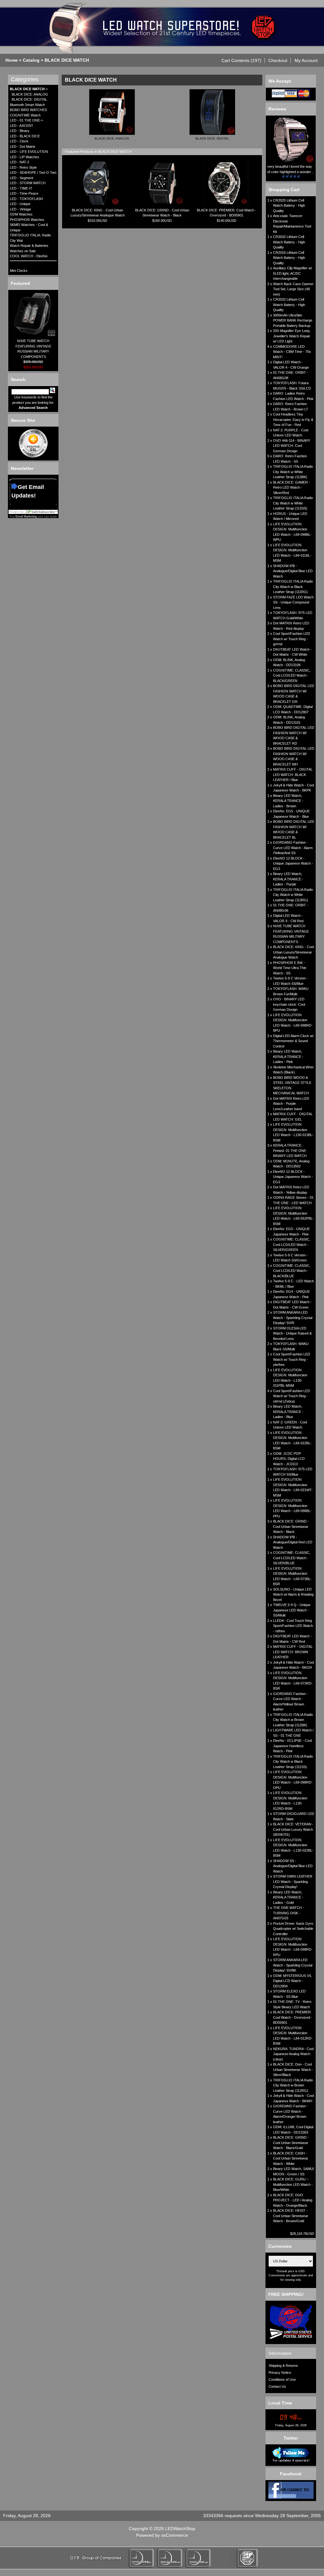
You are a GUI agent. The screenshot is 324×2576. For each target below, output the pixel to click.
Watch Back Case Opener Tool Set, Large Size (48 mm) (293, 289)
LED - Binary (20, 131)
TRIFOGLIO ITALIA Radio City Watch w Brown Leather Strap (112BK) (293, 1720)
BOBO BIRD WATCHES (28, 110)
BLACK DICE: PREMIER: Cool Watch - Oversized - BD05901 (293, 2017)
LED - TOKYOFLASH (26, 199)
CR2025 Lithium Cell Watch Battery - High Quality (289, 206)
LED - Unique (20, 204)
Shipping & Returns (283, 2366)
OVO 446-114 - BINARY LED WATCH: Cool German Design (292, 446)
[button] (242, 60)
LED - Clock (19, 141)
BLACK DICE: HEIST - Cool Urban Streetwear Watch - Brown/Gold (291, 2216)
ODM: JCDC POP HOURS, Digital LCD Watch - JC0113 (289, 1459)
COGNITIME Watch (25, 115)
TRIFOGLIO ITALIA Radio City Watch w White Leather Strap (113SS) (293, 503)
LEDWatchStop (180, 2529)
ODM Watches (21, 214)
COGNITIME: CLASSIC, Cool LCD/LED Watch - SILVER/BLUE (292, 1558)
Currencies (280, 2246)
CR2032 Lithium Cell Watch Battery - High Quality (289, 305)
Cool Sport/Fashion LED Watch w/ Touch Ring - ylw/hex (292, 1359)
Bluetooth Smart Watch (27, 105)
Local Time (280, 2403)
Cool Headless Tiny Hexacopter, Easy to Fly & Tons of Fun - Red (293, 419)
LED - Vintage (20, 209)
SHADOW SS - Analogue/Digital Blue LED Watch (293, 1866)
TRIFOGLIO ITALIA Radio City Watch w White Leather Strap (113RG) (293, 895)
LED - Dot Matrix (23, 147)
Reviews (277, 109)
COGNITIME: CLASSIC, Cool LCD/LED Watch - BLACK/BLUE (292, 1271)
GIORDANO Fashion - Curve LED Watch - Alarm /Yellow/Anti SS (293, 848)
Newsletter (22, 468)
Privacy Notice (280, 2373)
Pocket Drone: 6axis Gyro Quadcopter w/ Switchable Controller (293, 1929)
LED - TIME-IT (21, 188)
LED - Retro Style (23, 167)
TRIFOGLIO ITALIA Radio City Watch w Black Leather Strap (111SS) (293, 1762)
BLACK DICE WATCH (67, 60)
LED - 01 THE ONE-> (26, 120)
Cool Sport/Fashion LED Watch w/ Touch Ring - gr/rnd (292, 639)
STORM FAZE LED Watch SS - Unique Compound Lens (293, 602)
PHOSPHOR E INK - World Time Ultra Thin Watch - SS (290, 968)
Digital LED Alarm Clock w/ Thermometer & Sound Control (293, 1041)
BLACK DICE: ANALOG (30, 94)
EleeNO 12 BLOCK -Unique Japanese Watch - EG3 (293, 863)
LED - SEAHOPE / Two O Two (33, 172)
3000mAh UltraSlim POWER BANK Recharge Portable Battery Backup (293, 320)
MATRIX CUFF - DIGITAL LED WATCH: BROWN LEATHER (293, 1652)
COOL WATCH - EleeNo (29, 256)
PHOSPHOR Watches (27, 220)
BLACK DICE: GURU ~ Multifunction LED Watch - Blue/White (293, 2184)
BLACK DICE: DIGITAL (29, 99)
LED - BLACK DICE (25, 136)
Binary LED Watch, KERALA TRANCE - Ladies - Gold (288, 1897)
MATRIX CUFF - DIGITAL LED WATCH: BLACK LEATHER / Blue (293, 775)
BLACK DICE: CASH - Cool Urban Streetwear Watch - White (291, 2158)
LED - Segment (22, 178)
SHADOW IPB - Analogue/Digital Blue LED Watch (293, 571)
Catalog (31, 60)
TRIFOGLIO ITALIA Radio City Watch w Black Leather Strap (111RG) (293, 587)
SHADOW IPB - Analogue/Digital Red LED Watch (293, 1542)
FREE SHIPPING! (286, 2294)
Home (12, 60)
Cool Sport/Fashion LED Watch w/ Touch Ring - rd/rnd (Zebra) (292, 1396)
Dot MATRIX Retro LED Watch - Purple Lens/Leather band (291, 1104)
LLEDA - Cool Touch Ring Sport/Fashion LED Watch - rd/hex (293, 1626)
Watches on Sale (23, 251)
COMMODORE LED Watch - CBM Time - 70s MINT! (292, 352)
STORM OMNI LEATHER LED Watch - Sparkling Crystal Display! (293, 1882)
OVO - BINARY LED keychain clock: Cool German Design (289, 1004)
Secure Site (23, 420)
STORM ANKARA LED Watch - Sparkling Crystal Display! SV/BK (293, 1965)
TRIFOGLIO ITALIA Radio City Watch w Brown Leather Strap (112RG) (293, 2085)
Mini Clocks (19, 271)
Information (280, 2353)
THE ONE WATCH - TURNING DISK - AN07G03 (289, 1913)
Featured (20, 283)
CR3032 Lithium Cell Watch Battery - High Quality (289, 242)
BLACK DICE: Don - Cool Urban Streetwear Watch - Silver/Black (293, 2070)
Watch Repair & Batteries (29, 246)
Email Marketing (26, 516)
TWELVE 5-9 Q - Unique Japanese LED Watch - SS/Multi (292, 1610)
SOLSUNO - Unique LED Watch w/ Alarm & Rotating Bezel (293, 1594)
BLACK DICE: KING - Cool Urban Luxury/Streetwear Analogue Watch (293, 952)
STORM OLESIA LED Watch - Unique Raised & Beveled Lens (292, 1333)
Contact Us (277, 2386)
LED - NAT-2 (19, 162)
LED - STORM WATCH (28, 183)
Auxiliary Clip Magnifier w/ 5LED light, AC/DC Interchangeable (293, 273)
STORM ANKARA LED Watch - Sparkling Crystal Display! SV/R (293, 1318)
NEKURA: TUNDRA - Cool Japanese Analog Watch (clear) (293, 2054)
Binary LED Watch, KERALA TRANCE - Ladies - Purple (288, 879)
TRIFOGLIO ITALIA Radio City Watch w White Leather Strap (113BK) (293, 472)
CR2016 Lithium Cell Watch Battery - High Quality (289, 258)
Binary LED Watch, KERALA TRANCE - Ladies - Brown (288, 801)
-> (29, 89)
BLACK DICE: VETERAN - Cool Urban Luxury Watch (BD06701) (293, 1829)
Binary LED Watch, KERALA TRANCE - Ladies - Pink (288, 1057)
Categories (25, 79)
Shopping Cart (284, 190)
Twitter (291, 2438)
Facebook (291, 2474)
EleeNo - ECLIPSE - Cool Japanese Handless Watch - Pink (292, 1746)
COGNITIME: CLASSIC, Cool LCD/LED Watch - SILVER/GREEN (292, 1244)
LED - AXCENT (22, 126)
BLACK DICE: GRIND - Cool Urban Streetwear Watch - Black (291, 1526)
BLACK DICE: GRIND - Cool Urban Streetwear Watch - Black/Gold (291, 2143)
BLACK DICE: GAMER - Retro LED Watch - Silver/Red (292, 488)
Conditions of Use (282, 2379)
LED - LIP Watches (25, 157)
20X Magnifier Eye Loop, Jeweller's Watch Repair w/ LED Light (292, 336)
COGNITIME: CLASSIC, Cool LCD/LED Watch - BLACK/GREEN (292, 675)
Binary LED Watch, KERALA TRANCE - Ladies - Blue (288, 1412)
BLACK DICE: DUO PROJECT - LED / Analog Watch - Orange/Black (293, 2200)
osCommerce (174, 2535)
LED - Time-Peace (24, 193)
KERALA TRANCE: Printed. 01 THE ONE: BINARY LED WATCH (290, 1150)
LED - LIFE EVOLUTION (29, 152)
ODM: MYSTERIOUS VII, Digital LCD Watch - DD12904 (293, 1981)
